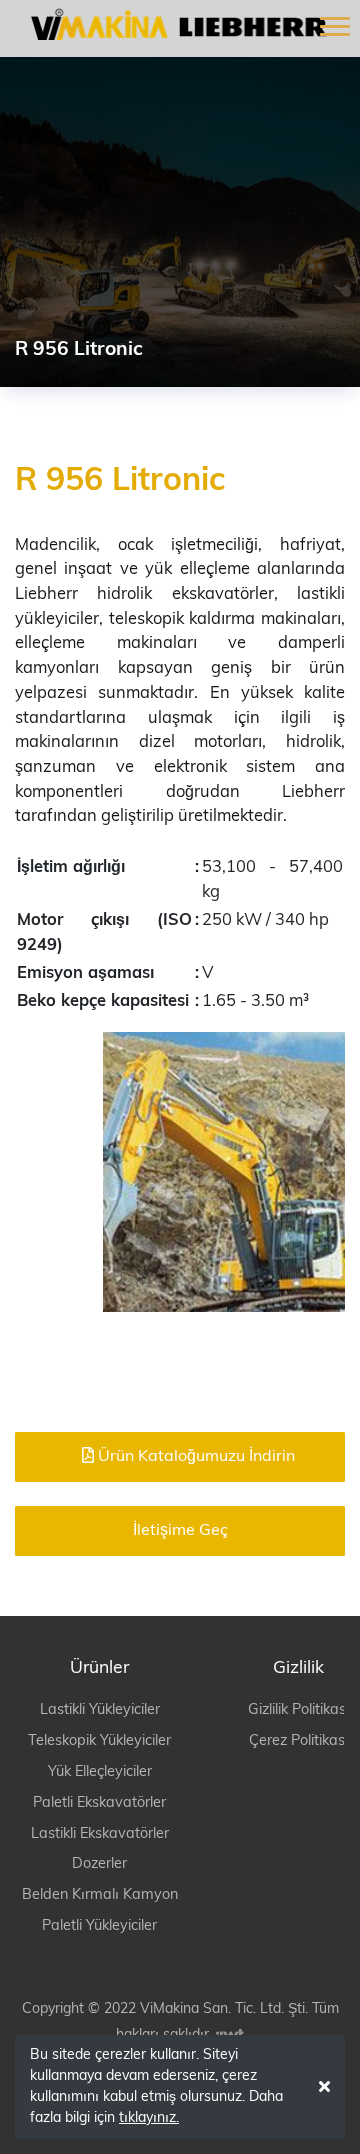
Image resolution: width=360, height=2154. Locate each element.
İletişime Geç (180, 1531)
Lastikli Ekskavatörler (100, 1834)
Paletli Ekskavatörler (99, 1803)
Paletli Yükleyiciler (99, 1926)
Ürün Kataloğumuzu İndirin (194, 1457)
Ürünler (99, 1668)
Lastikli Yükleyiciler (100, 1710)
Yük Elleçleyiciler (100, 1772)
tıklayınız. (149, 2118)
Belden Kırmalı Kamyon (100, 1895)
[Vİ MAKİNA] (172, 24)
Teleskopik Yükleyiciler (99, 1741)
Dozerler (99, 1864)
